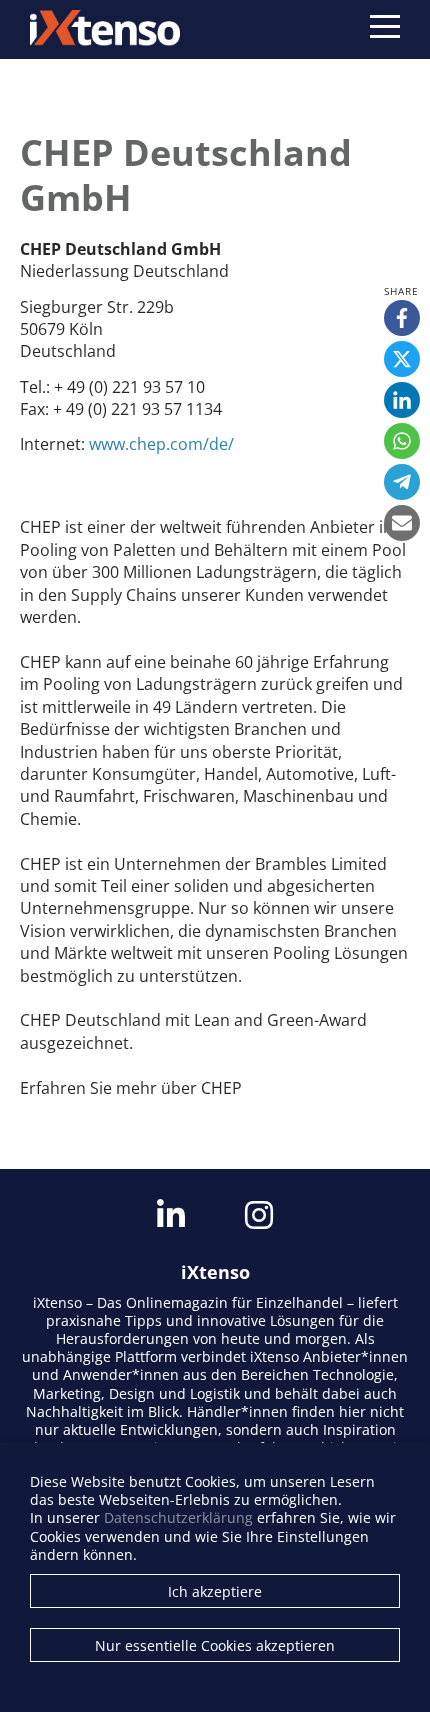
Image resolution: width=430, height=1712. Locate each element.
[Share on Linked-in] (402, 400)
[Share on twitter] (402, 359)
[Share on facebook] (402, 318)
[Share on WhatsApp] (402, 441)
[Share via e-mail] (402, 523)
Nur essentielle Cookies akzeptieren (215, 1645)
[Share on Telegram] (402, 482)
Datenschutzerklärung (178, 1517)
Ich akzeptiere (215, 1591)
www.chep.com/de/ (161, 444)
